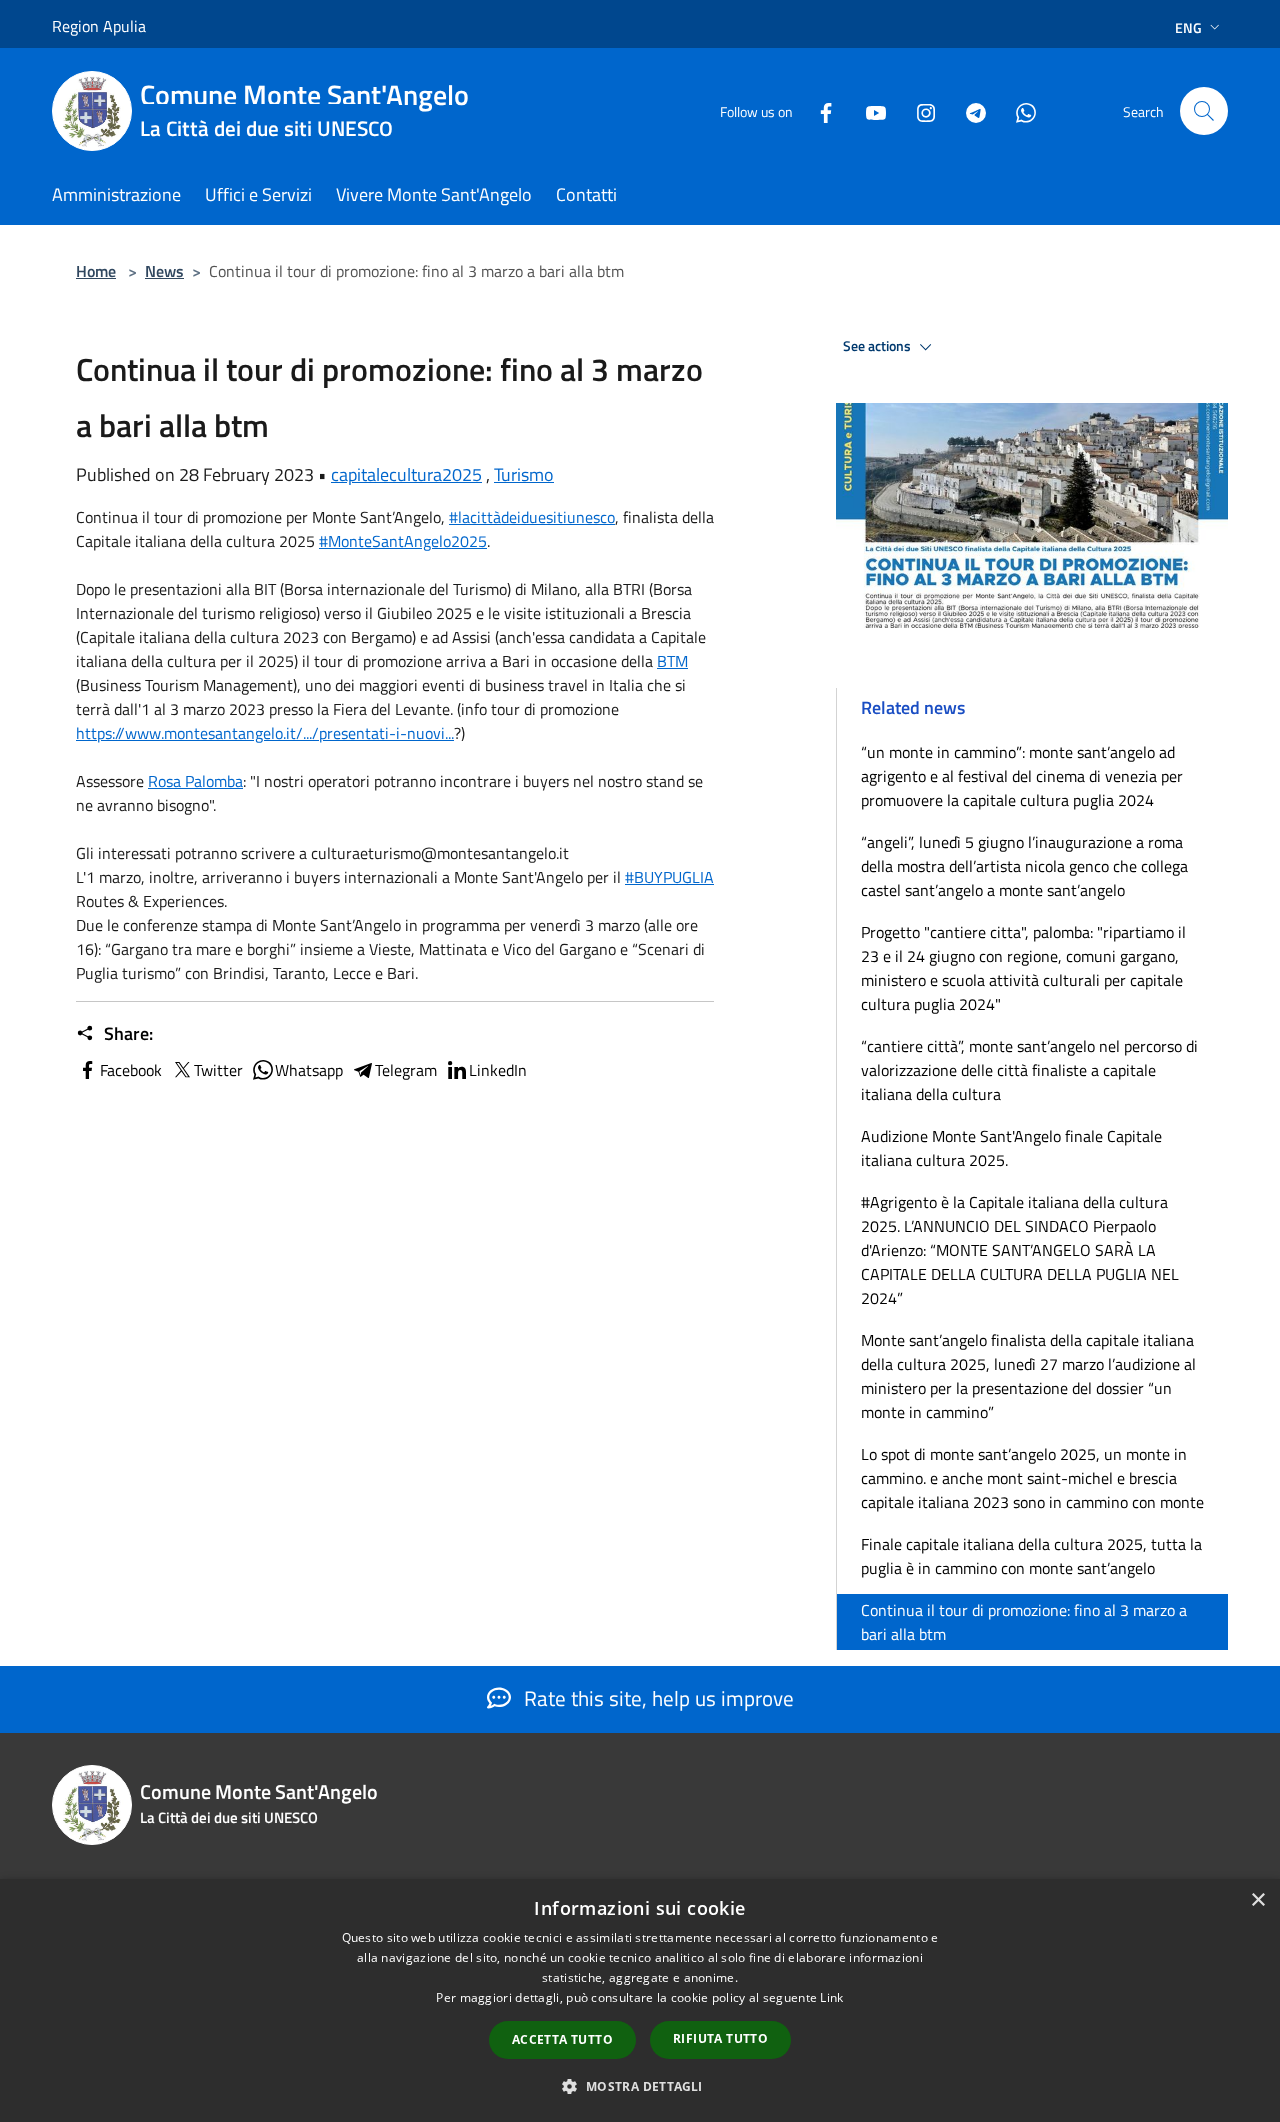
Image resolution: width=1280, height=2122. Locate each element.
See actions (878, 346)
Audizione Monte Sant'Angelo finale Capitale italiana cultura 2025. (1011, 1148)
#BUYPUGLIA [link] (669, 877)
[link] (672, 661)
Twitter (218, 1070)
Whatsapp (309, 1070)
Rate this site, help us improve (656, 1698)
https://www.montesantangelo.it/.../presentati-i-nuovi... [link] (265, 733)
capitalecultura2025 (406, 474)
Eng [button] (1188, 27)
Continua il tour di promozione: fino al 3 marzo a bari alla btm (1024, 1622)
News (164, 271)
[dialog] (640, 2000)
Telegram (406, 1070)
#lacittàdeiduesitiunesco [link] (532, 517)
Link (831, 1997)
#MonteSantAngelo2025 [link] (403, 541)
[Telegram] (968, 110)
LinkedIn (498, 1070)
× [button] (1257, 1900)
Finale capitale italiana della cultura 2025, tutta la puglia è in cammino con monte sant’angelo (1031, 1556)
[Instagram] (918, 110)
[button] (639, 2086)
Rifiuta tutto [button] (720, 2038)
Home (96, 271)
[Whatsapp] (1018, 110)
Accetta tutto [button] (562, 2039)
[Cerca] (1204, 111)
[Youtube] (868, 110)
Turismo (524, 474)
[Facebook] (818, 110)
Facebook (131, 1070)
